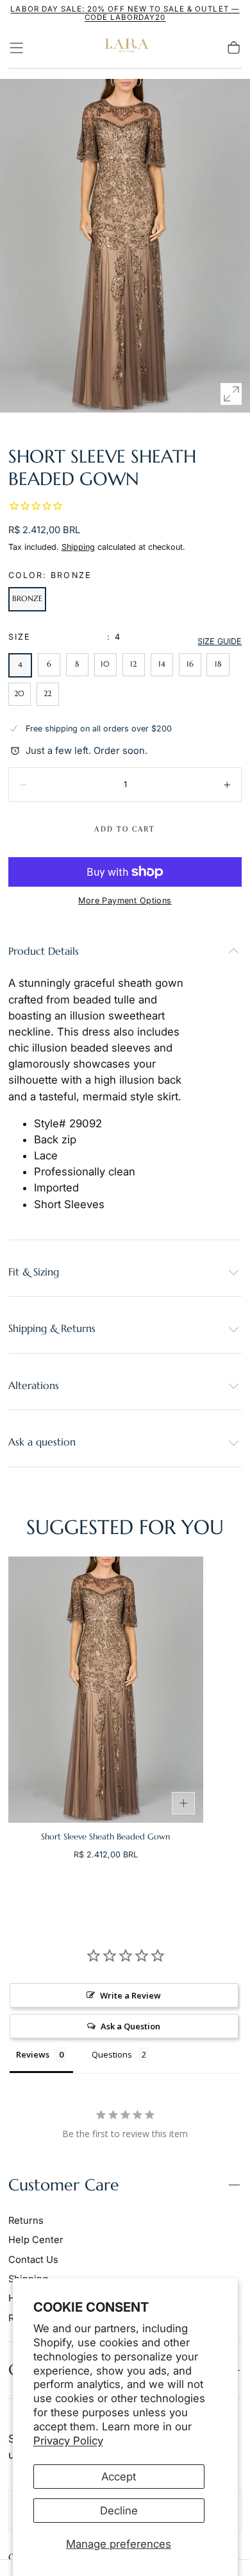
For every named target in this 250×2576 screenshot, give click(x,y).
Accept (119, 2477)
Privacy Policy (68, 2441)
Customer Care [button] (64, 2185)
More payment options (125, 900)
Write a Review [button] (130, 1995)
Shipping (78, 547)
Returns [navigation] (26, 2221)
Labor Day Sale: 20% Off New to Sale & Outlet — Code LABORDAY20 (125, 13)
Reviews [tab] (33, 2054)
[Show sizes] (183, 1804)
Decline (119, 2511)
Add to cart (125, 829)
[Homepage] (125, 48)
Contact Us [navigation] (33, 2260)
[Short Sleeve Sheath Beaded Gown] (106, 1690)
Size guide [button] (220, 641)
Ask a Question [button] (130, 2026)
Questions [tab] (112, 2054)
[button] (16, 48)
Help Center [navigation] (36, 2240)
